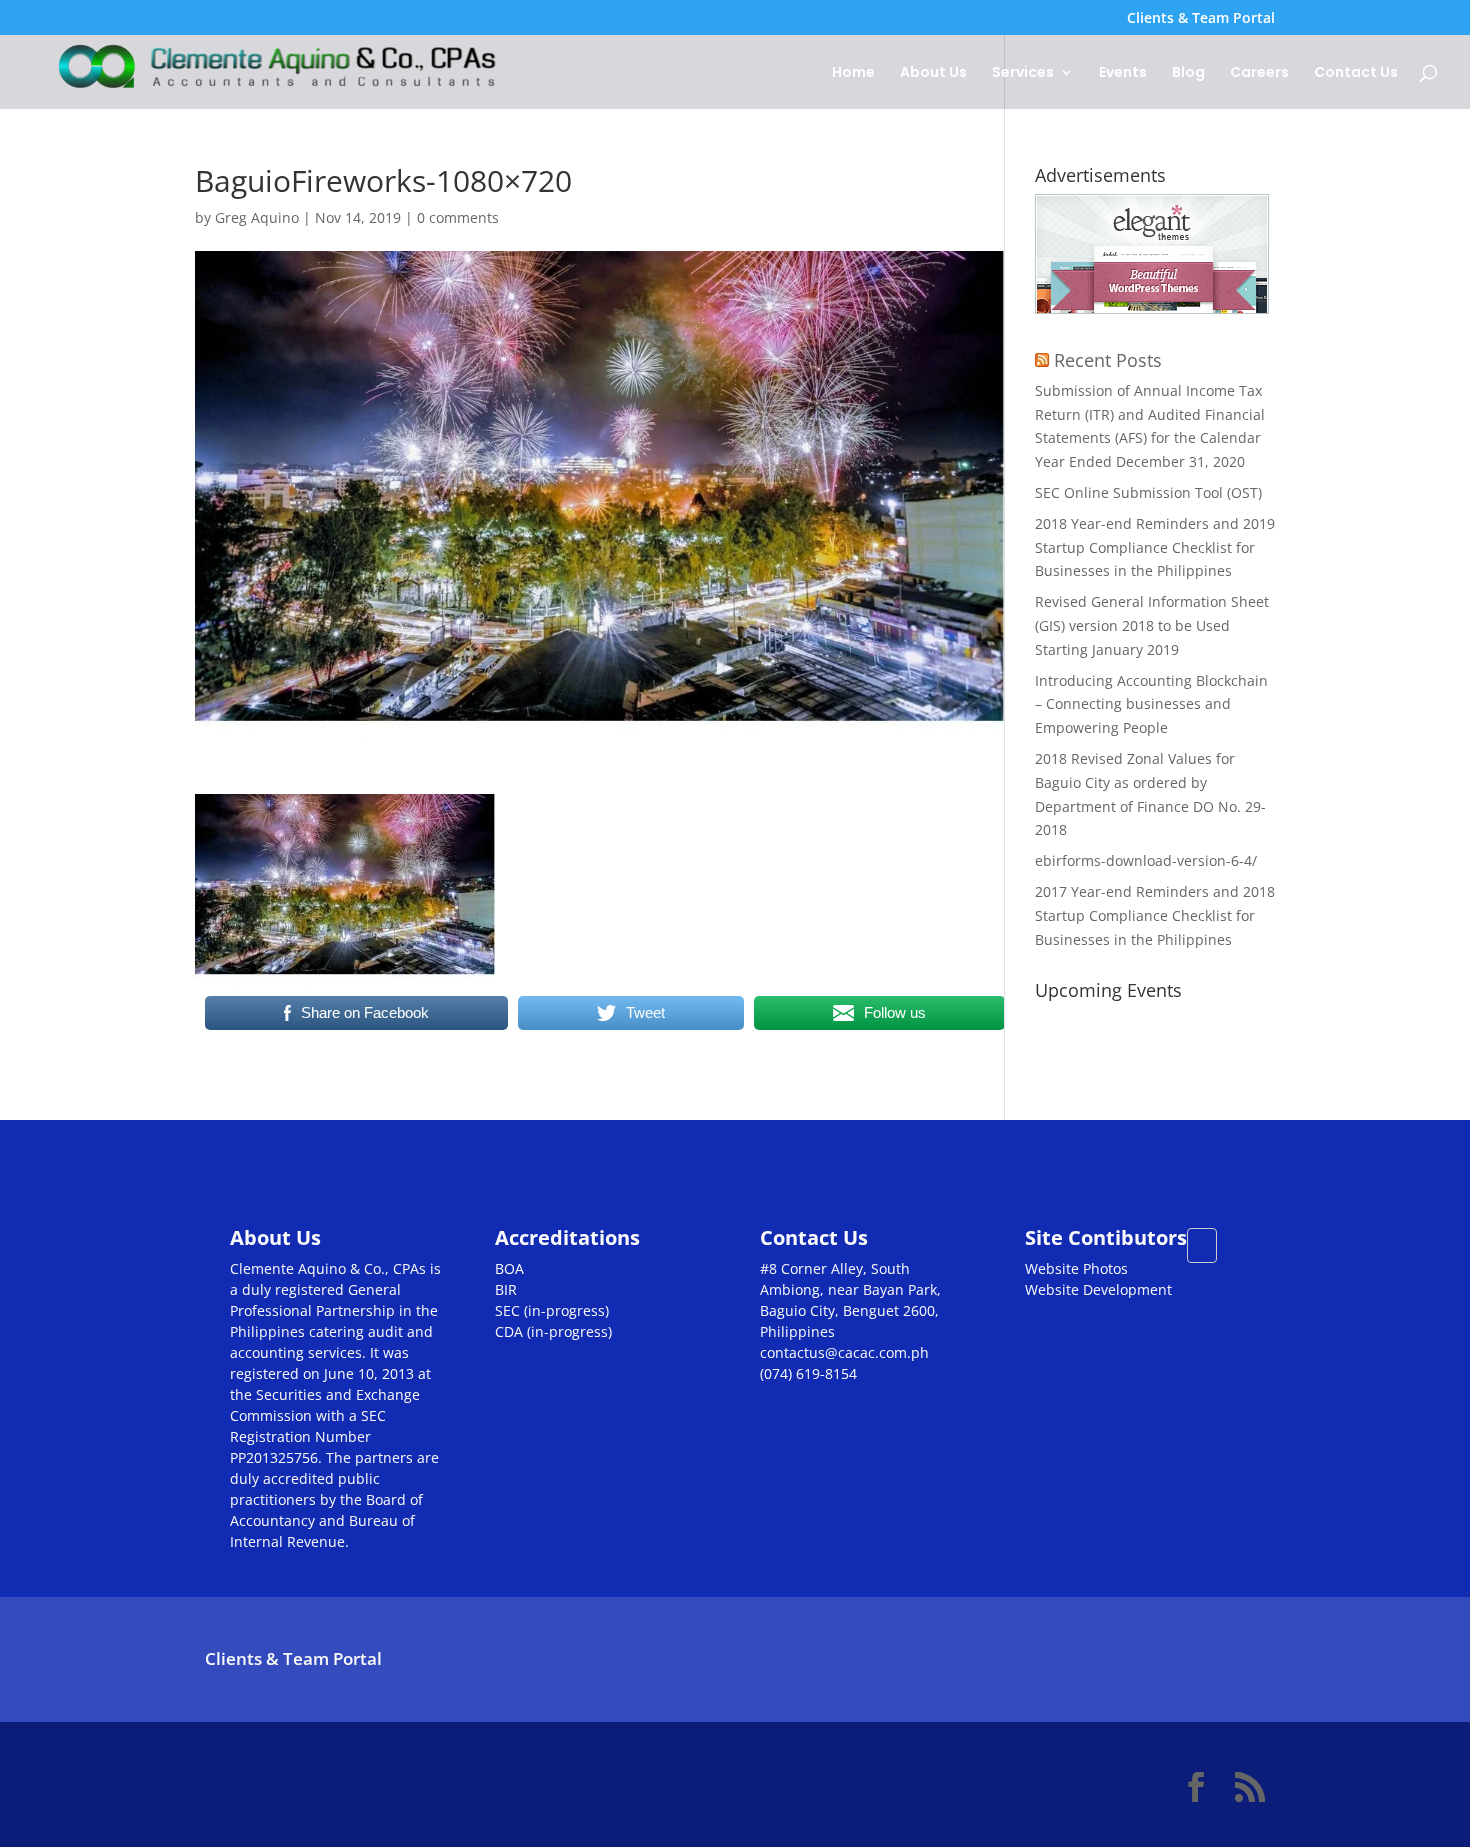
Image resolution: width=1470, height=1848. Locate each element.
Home (853, 73)
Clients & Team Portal (1201, 19)
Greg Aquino (257, 217)
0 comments (458, 217)
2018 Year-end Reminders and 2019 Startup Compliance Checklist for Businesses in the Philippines (1155, 547)
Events (1123, 73)
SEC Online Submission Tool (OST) (1148, 492)
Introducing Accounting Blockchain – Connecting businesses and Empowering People (1151, 704)
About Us (933, 73)
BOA (509, 1268)
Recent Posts (1108, 360)
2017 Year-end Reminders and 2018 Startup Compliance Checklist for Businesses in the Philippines (1155, 915)
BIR (506, 1289)
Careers (1259, 73)
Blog (1188, 73)
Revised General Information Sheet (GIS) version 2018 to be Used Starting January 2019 (1152, 625)
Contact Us (1356, 73)
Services (1023, 73)
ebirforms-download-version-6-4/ (1146, 860)
